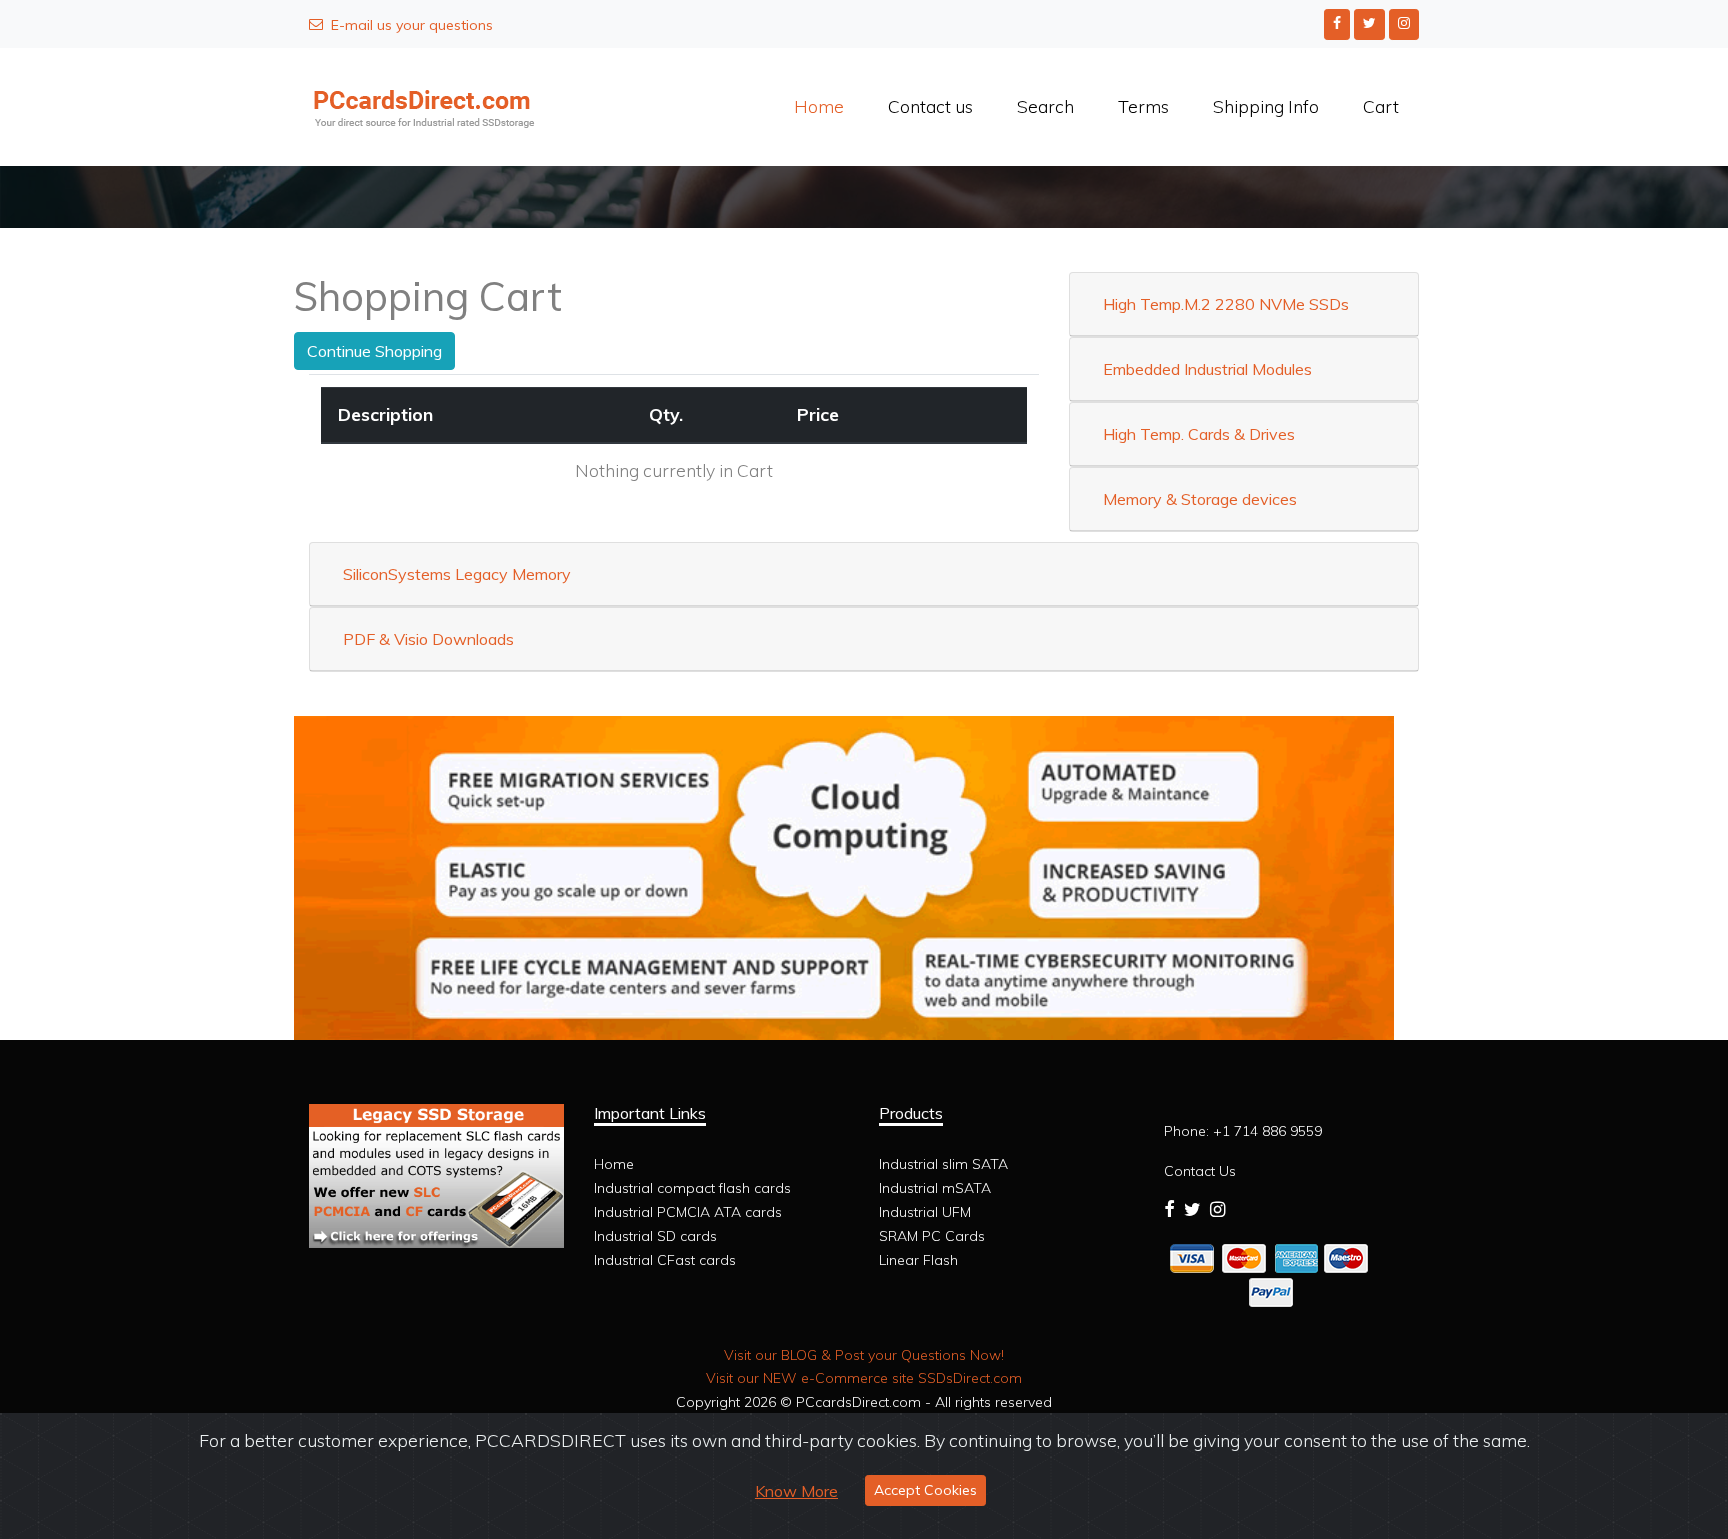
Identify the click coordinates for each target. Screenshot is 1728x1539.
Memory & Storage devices (1200, 499)
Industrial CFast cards (665, 1260)
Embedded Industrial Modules (1207, 369)
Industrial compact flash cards (692, 1188)
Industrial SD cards (655, 1236)
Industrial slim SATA (943, 1164)
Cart (1381, 106)
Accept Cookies (925, 1490)
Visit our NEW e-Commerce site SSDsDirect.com (864, 1378)
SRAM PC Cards (932, 1236)
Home (819, 106)
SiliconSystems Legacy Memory (457, 574)
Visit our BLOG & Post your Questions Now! (864, 1355)
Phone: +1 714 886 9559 (1243, 1131)
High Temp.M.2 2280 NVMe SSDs (1226, 304)
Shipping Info (1266, 106)
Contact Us (1200, 1171)
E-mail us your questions (412, 25)
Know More (796, 1491)
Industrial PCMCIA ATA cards (688, 1212)
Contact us (930, 106)
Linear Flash (918, 1260)
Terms (1143, 106)
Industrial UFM (925, 1212)
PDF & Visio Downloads (428, 639)
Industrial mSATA (935, 1188)
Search (1045, 106)
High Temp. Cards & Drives (1199, 434)
